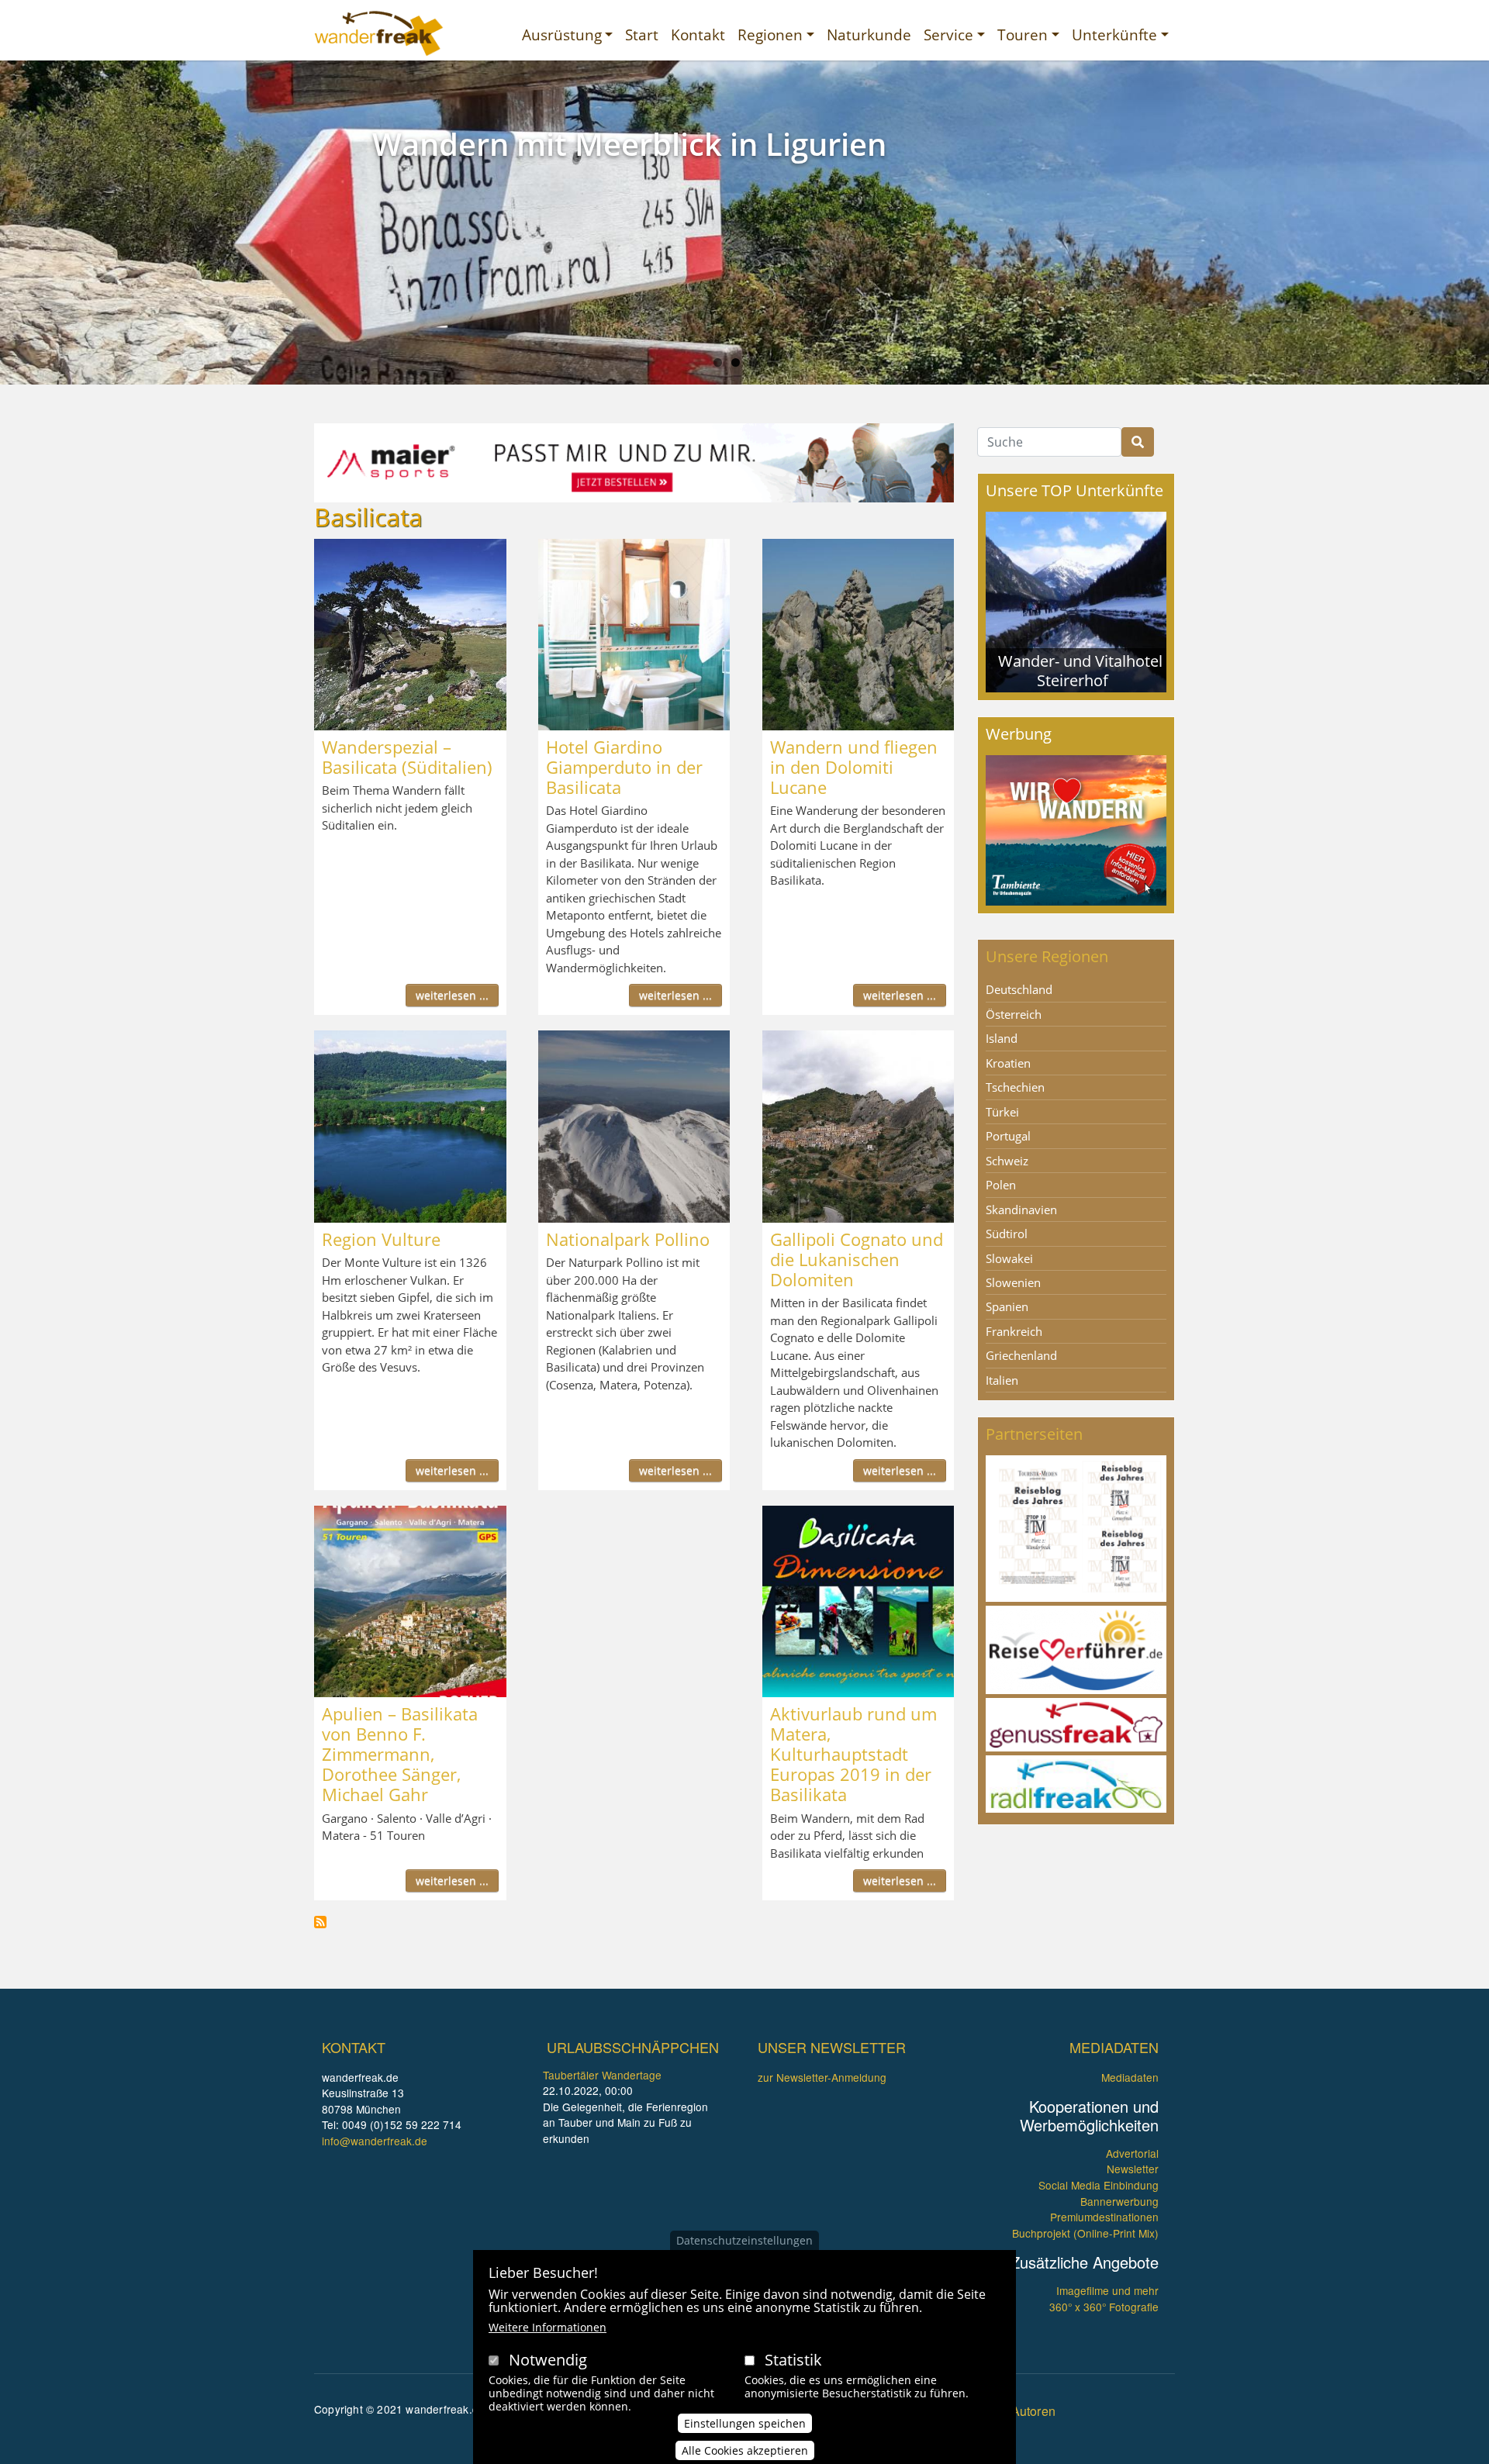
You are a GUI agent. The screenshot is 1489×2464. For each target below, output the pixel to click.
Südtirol (1007, 1234)
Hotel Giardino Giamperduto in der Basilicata (624, 767)
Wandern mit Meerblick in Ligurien (629, 144)
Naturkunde (869, 35)
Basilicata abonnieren (320, 1922)
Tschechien (1015, 1087)
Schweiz (1007, 1161)
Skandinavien (1021, 1210)
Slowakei (1009, 1258)
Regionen (770, 35)
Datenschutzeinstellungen (744, 2240)
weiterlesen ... (452, 995)
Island (1002, 1038)
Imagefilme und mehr (1107, 2290)
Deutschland (1019, 989)
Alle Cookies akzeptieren (745, 2450)
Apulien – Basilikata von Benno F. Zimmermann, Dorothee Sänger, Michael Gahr (400, 1754)
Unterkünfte (1114, 35)
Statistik (793, 2360)
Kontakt (698, 35)
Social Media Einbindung (1099, 2185)
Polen (1001, 1185)
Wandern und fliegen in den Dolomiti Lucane (854, 767)
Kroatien (1008, 1063)
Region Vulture (381, 1239)
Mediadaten (1130, 2077)
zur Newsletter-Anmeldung (822, 2077)
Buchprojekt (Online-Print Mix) (1085, 2233)
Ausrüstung (562, 35)
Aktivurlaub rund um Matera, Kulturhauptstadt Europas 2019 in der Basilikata (853, 1754)
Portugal (1008, 1136)
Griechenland (1021, 1355)
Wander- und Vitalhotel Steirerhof (1080, 670)
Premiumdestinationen (1104, 2217)
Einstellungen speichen (745, 2423)
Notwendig (548, 2360)
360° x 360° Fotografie (1104, 2307)
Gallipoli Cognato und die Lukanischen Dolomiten (857, 1259)
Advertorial (1132, 2153)
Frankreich (1014, 1331)
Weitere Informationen (548, 2327)
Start (642, 35)
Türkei (1002, 1112)
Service (948, 35)
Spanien (1007, 1306)
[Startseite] (379, 33)
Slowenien (1013, 1282)
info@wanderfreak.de (375, 2141)
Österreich (1014, 1014)
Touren (1023, 35)
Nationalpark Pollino (628, 1239)
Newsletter (1133, 2169)
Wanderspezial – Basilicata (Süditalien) (407, 757)
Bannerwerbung (1119, 2201)
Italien (1002, 1380)
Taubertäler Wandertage (602, 2075)
